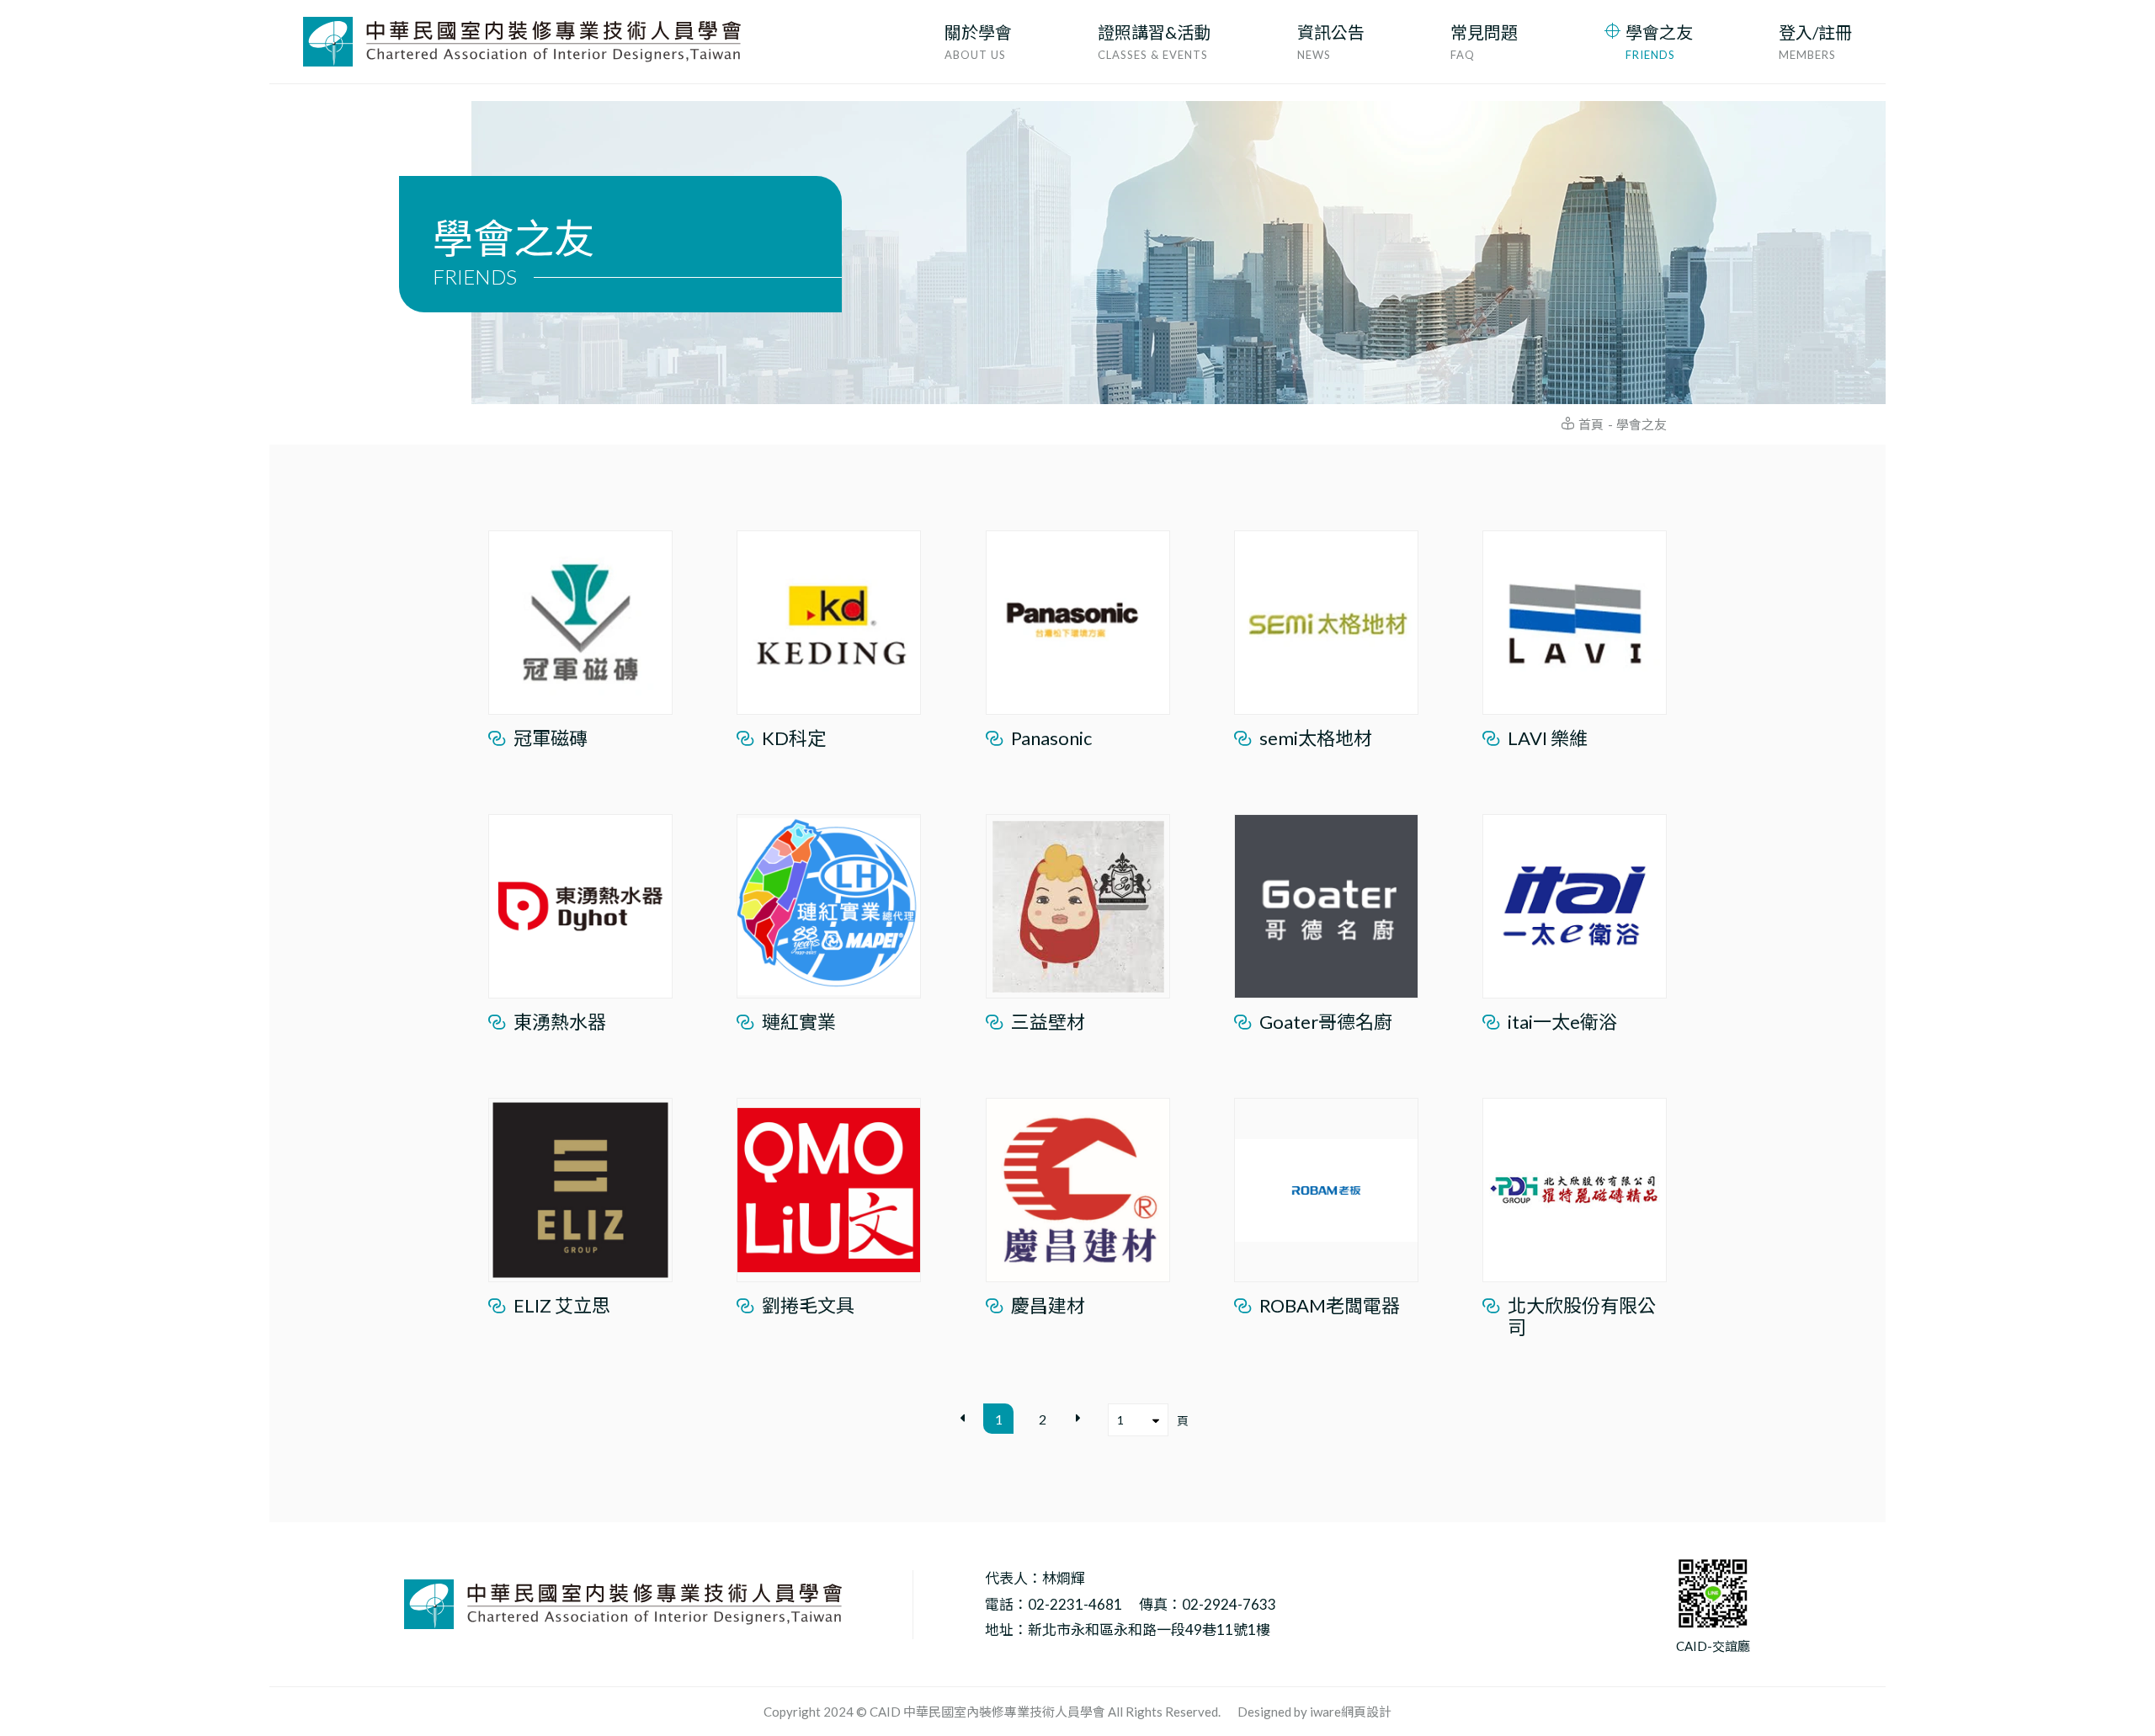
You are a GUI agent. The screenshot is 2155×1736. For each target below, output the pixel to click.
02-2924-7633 (1229, 1605)
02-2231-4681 (1075, 1605)
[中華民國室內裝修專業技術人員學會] (522, 42)
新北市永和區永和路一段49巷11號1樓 (1149, 1630)
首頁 (1591, 424)
